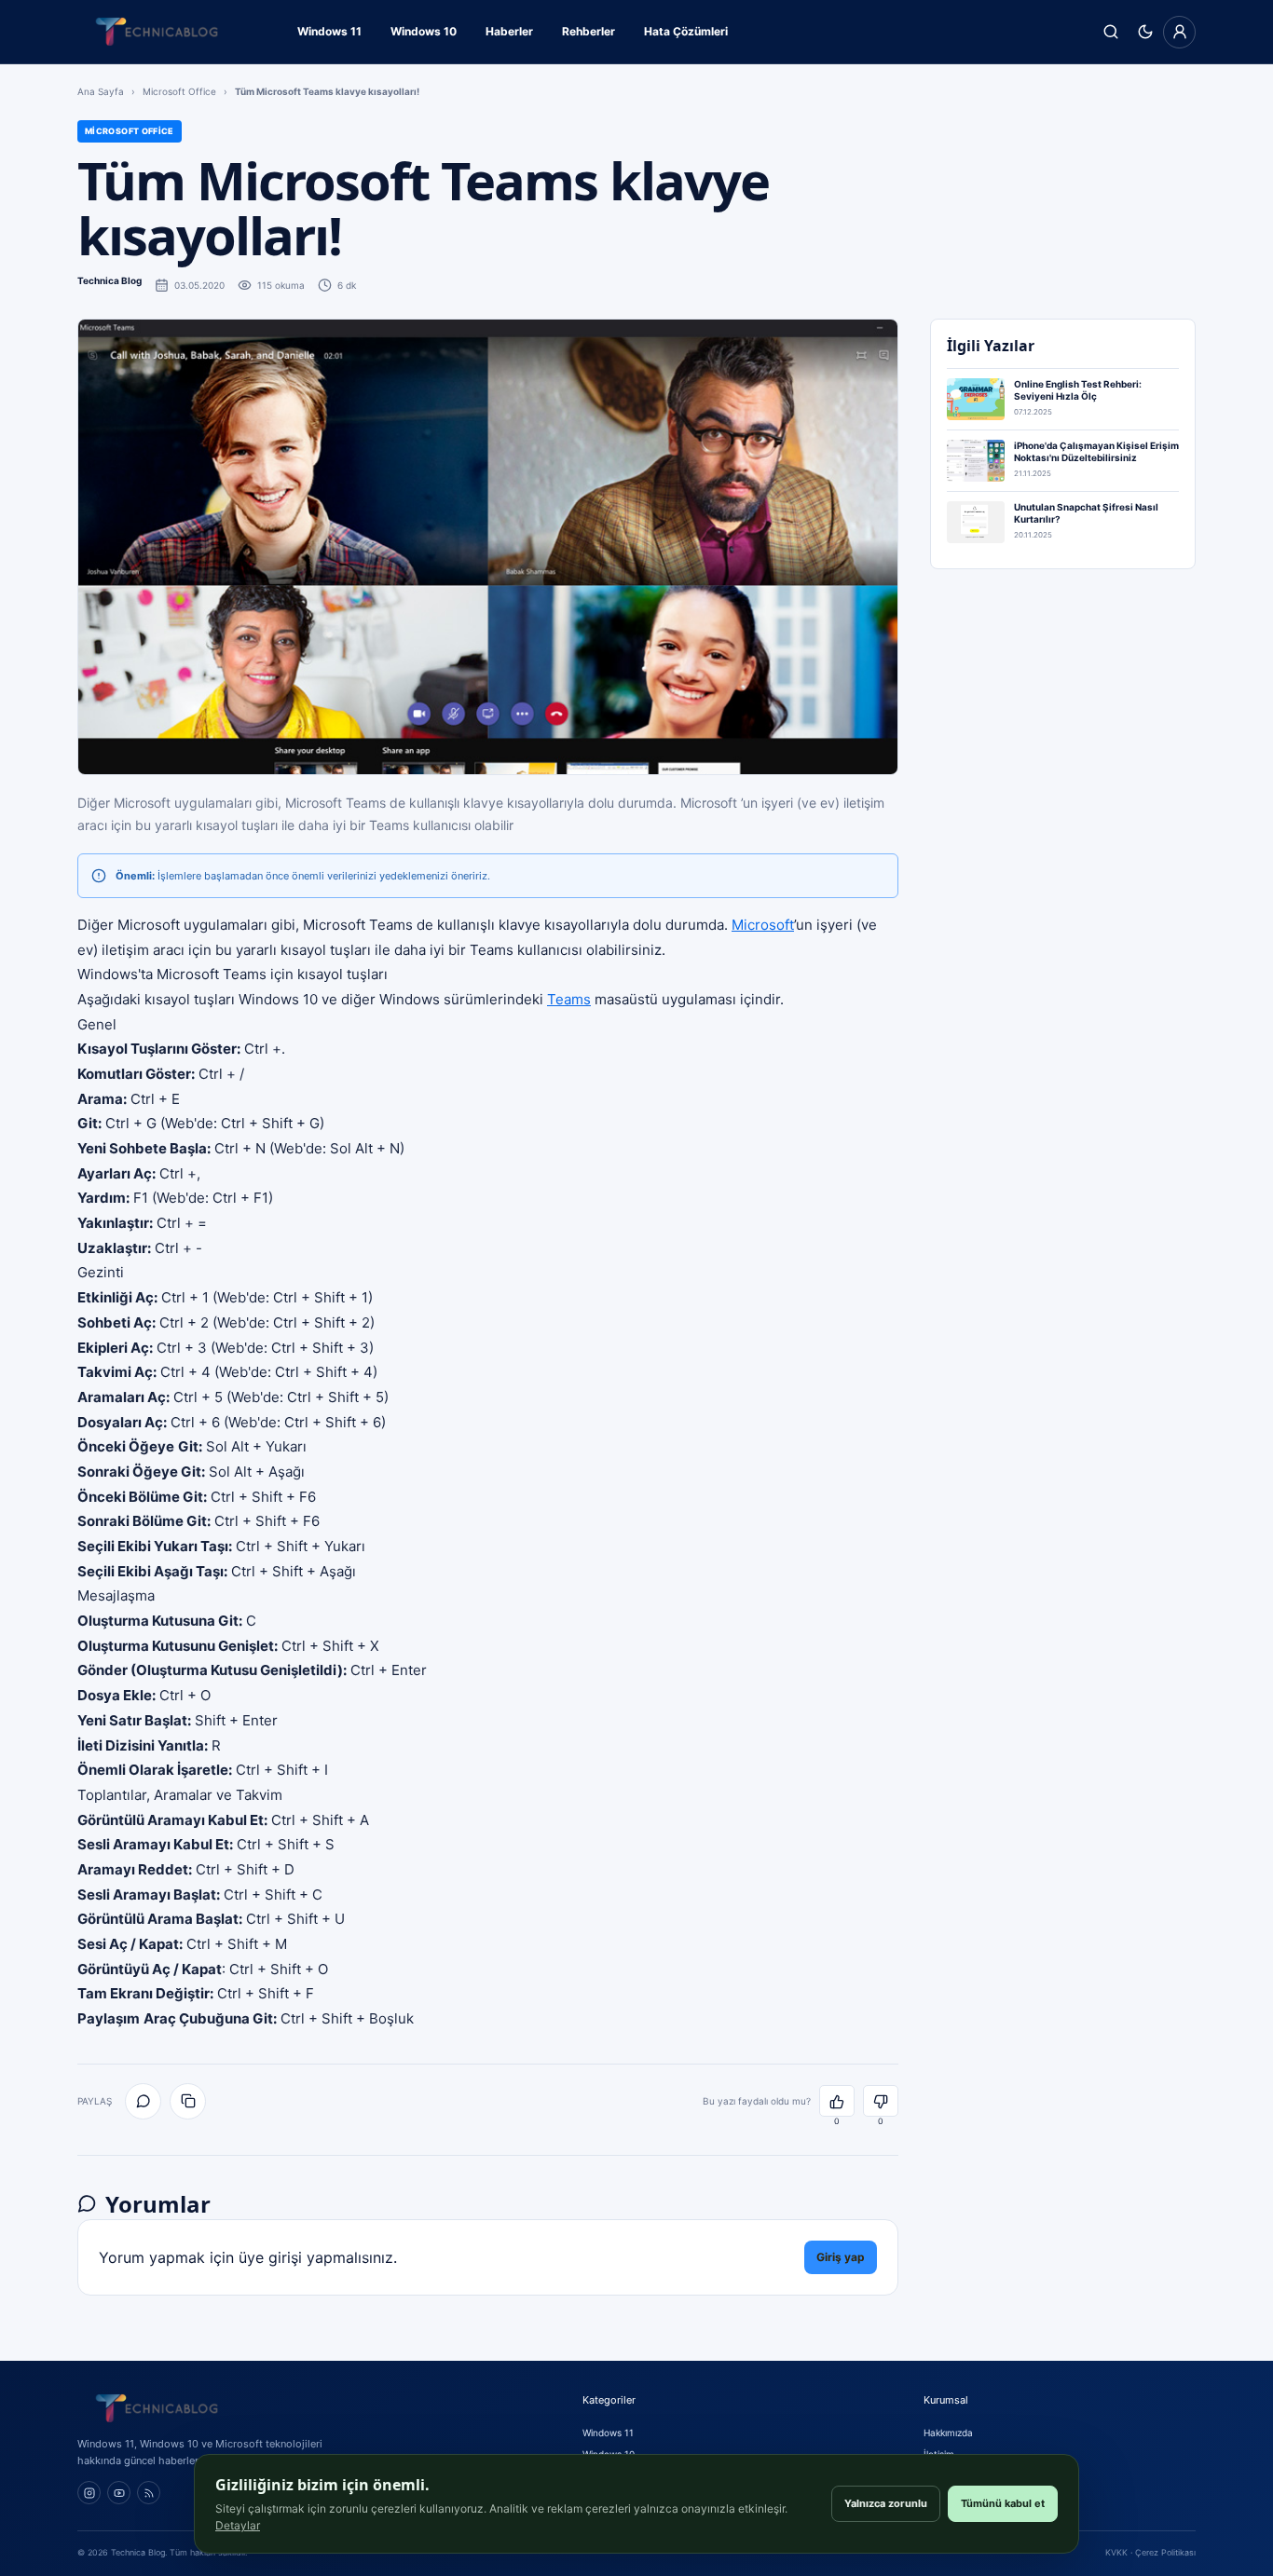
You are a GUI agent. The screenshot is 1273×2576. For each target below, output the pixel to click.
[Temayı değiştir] (1145, 32)
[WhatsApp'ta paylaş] (143, 2101)
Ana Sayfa (101, 91)
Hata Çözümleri (686, 31)
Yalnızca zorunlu (886, 2503)
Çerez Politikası (1165, 2552)
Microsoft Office (179, 91)
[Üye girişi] (1179, 32)
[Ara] (1110, 32)
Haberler (509, 31)
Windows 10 (424, 31)
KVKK (1116, 2552)
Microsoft (763, 925)
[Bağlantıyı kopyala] (188, 2101)
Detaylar (238, 2525)
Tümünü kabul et (1003, 2503)
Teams (569, 999)
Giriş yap (841, 2257)
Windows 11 (329, 31)
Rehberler (589, 31)
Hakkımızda (948, 2433)
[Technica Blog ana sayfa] (157, 32)
